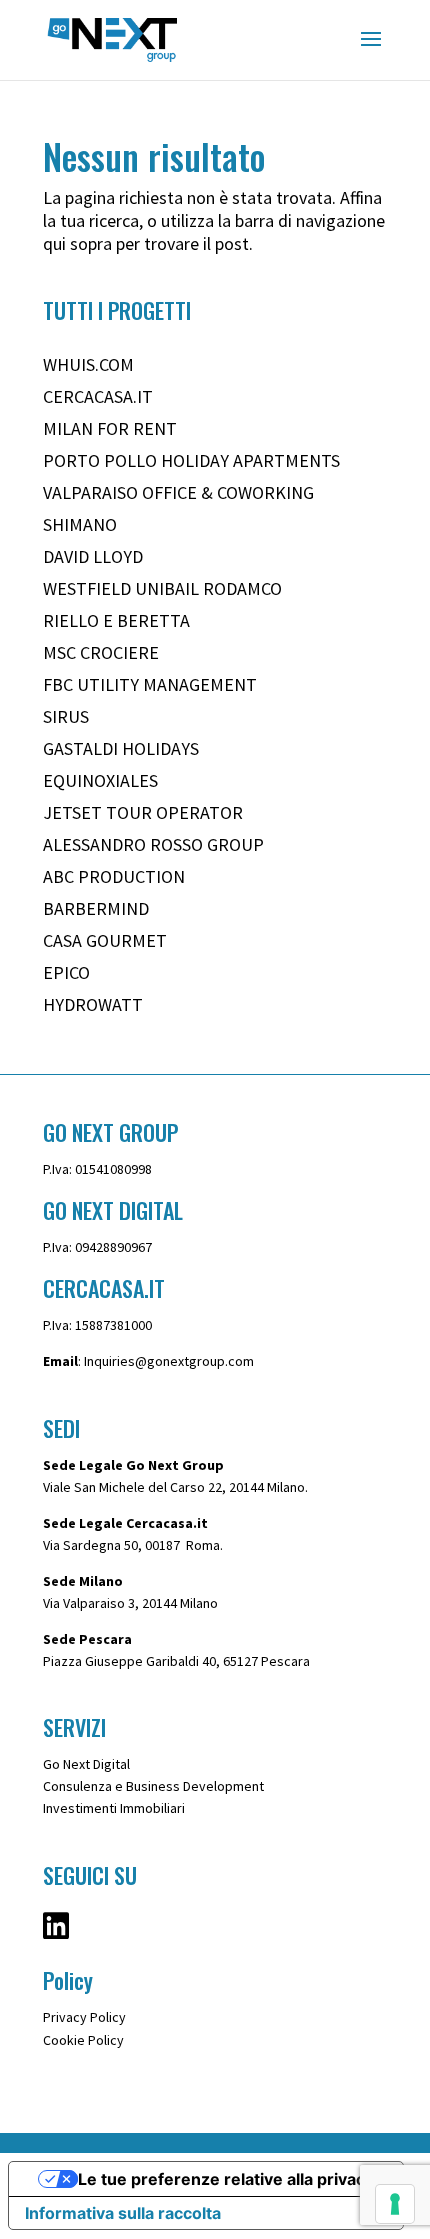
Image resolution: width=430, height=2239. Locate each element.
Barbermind (96, 908)
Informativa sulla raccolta (123, 2213)
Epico (66, 972)
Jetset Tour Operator (143, 812)
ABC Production (114, 876)
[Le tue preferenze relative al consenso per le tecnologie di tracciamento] (395, 2204)
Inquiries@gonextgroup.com (169, 1361)
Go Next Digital (86, 1764)
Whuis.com (88, 364)
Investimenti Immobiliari (114, 1808)
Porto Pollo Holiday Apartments (191, 460)
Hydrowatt (93, 1004)
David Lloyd (93, 556)
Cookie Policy (83, 2040)
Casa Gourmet (105, 940)
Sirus (66, 716)
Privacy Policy (84, 2017)
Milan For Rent (110, 428)
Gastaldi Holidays (121, 748)
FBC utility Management (150, 684)
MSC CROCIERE (101, 652)
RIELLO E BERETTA (116, 620)
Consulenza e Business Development (153, 1786)
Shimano (80, 524)
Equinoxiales (100, 780)
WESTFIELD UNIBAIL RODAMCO (162, 588)
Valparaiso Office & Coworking (178, 492)
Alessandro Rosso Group (153, 844)
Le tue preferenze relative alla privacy (226, 2179)
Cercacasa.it (98, 396)
